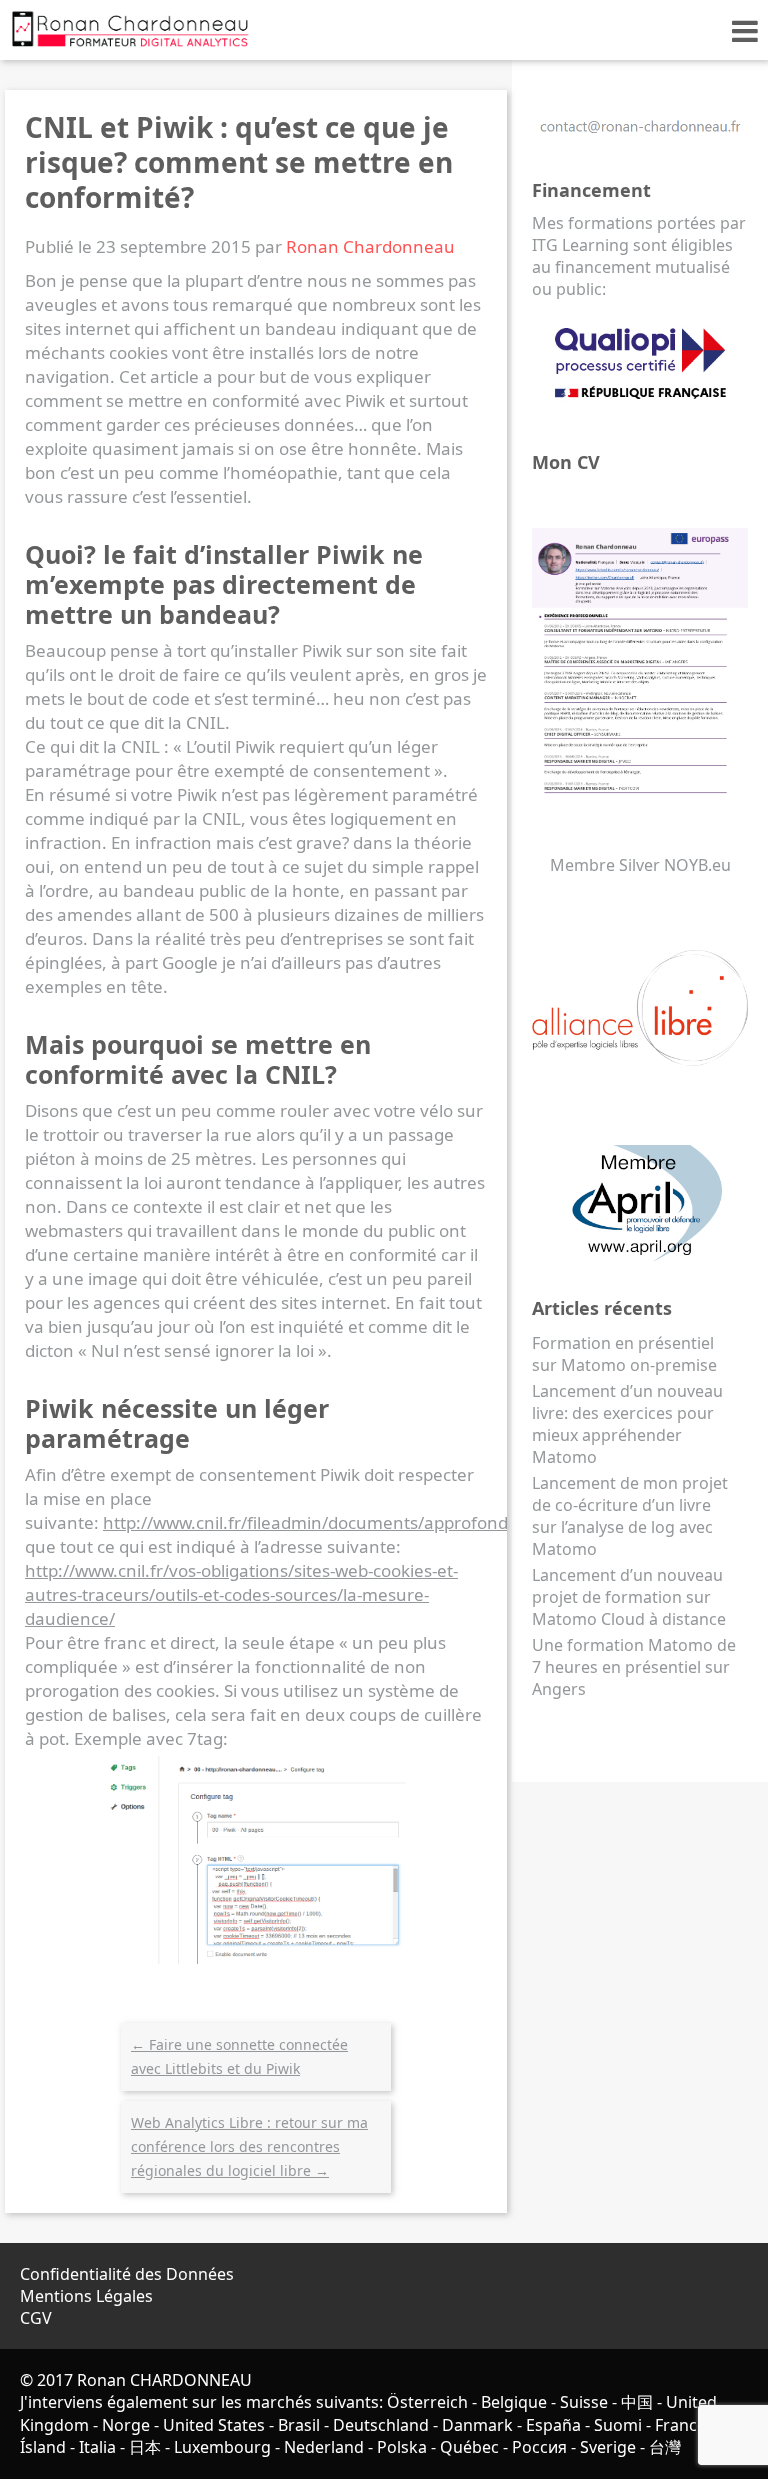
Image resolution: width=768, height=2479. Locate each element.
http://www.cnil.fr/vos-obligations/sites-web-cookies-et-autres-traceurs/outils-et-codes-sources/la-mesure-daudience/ (241, 1594)
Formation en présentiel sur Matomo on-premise (624, 1354)
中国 (637, 2402)
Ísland (43, 2447)
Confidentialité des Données (127, 2274)
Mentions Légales (86, 2296)
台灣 (665, 2447)
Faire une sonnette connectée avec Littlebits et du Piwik (239, 2056)
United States (214, 2425)
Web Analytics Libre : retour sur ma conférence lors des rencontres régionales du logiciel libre (249, 2146)
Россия (539, 2447)
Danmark (477, 2425)
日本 (145, 2447)
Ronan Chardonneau (370, 246)
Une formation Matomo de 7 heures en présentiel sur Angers (634, 1667)
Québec (469, 2447)
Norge (126, 2425)
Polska (402, 2447)
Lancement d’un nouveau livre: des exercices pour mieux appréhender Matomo (627, 1424)
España (553, 2425)
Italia (97, 2447)
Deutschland (381, 2425)
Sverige (608, 2447)
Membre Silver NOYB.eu (640, 865)
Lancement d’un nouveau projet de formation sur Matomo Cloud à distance (629, 1597)
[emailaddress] (640, 137)
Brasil (299, 2425)
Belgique (514, 2402)
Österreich (427, 2402)
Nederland (324, 2447)
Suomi (618, 2425)
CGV (36, 2318)
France (680, 2425)
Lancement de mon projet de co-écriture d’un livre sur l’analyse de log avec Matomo (630, 1516)
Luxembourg (222, 2447)
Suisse (584, 2402)
